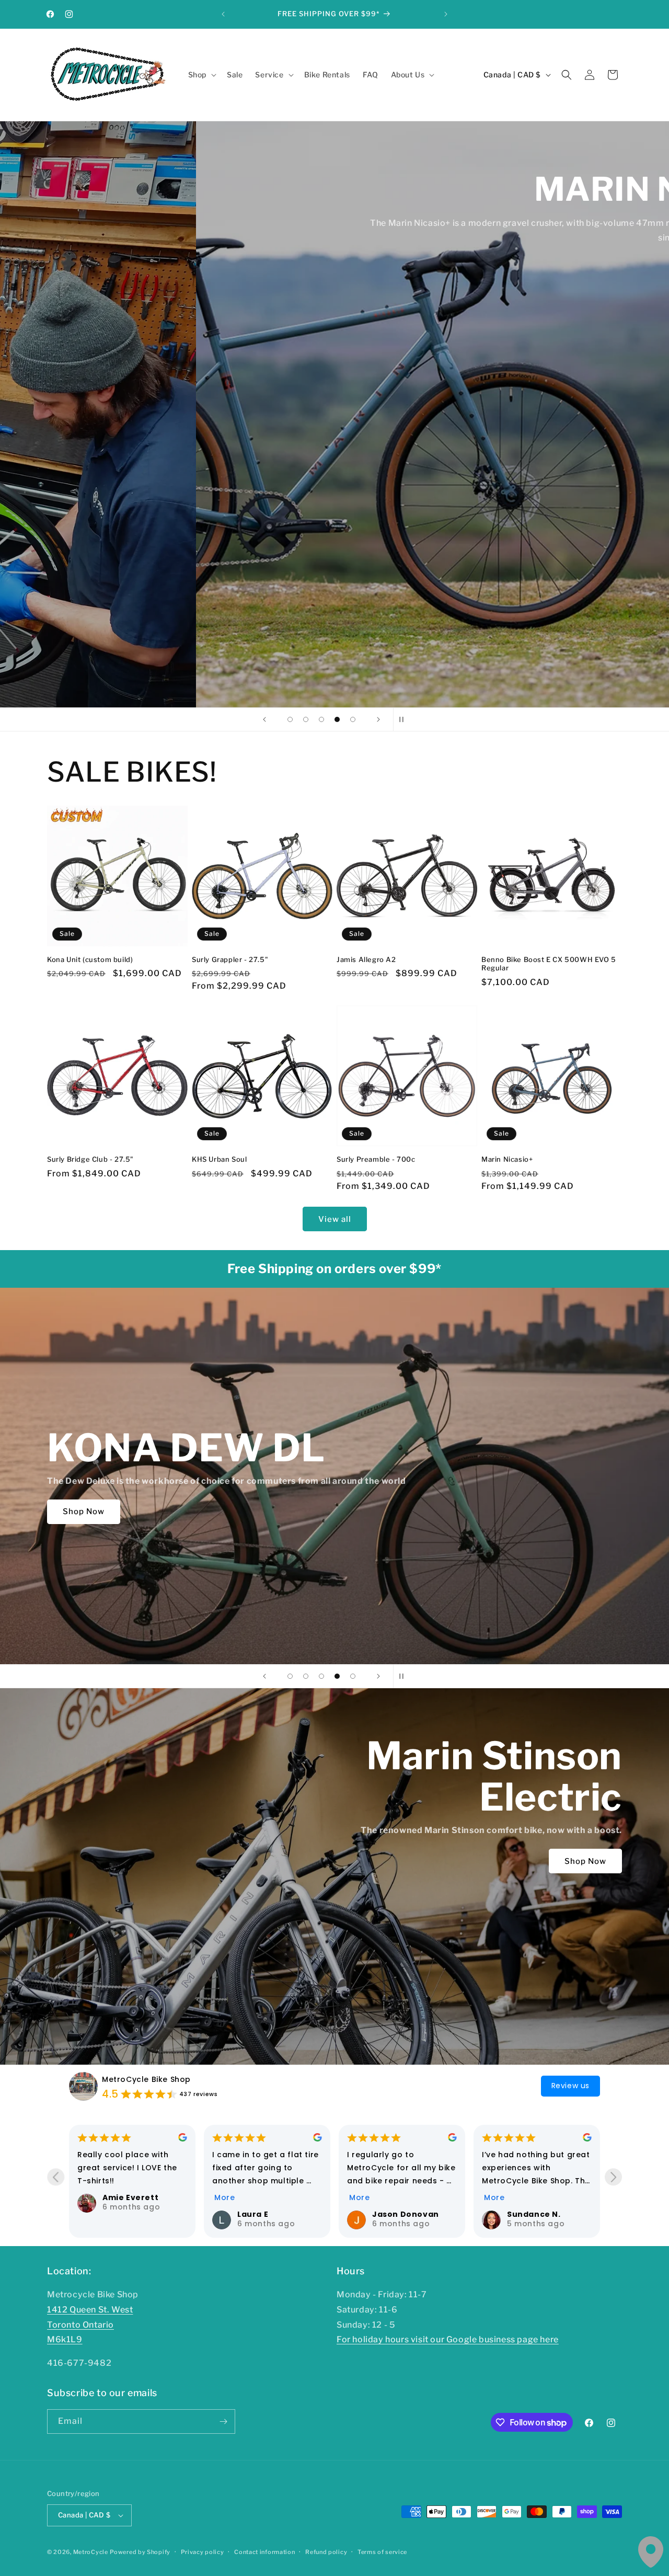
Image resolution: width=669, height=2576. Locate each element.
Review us (570, 2086)
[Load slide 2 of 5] (306, 719)
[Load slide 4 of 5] (337, 719)
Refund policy (326, 2552)
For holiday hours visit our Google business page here (448, 2339)
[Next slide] (378, 719)
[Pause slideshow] (405, 719)
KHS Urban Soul (219, 1159)
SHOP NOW (180, 1605)
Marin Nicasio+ (507, 1159)
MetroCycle (91, 2552)
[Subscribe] (223, 2422)
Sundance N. (264, 2214)
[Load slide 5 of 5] (353, 719)
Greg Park (394, 2214)
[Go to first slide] (613, 2177)
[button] (201, 75)
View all (335, 1219)
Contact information (264, 2552)
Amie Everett (535, 2197)
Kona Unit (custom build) (90, 959)
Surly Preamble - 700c (376, 1159)
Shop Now (84, 253)
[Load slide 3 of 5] (321, 719)
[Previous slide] (264, 719)
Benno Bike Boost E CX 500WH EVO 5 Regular (549, 964)
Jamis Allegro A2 (366, 959)
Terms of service (382, 2552)
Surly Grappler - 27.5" (230, 959)
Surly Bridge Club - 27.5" (90, 1159)
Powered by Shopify (140, 2552)
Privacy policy (203, 2552)
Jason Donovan (136, 2214)
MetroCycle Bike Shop (146, 2079)
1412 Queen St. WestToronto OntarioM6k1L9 (90, 2325)
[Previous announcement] (223, 14)
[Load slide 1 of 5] (290, 719)
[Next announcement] (446, 14)
